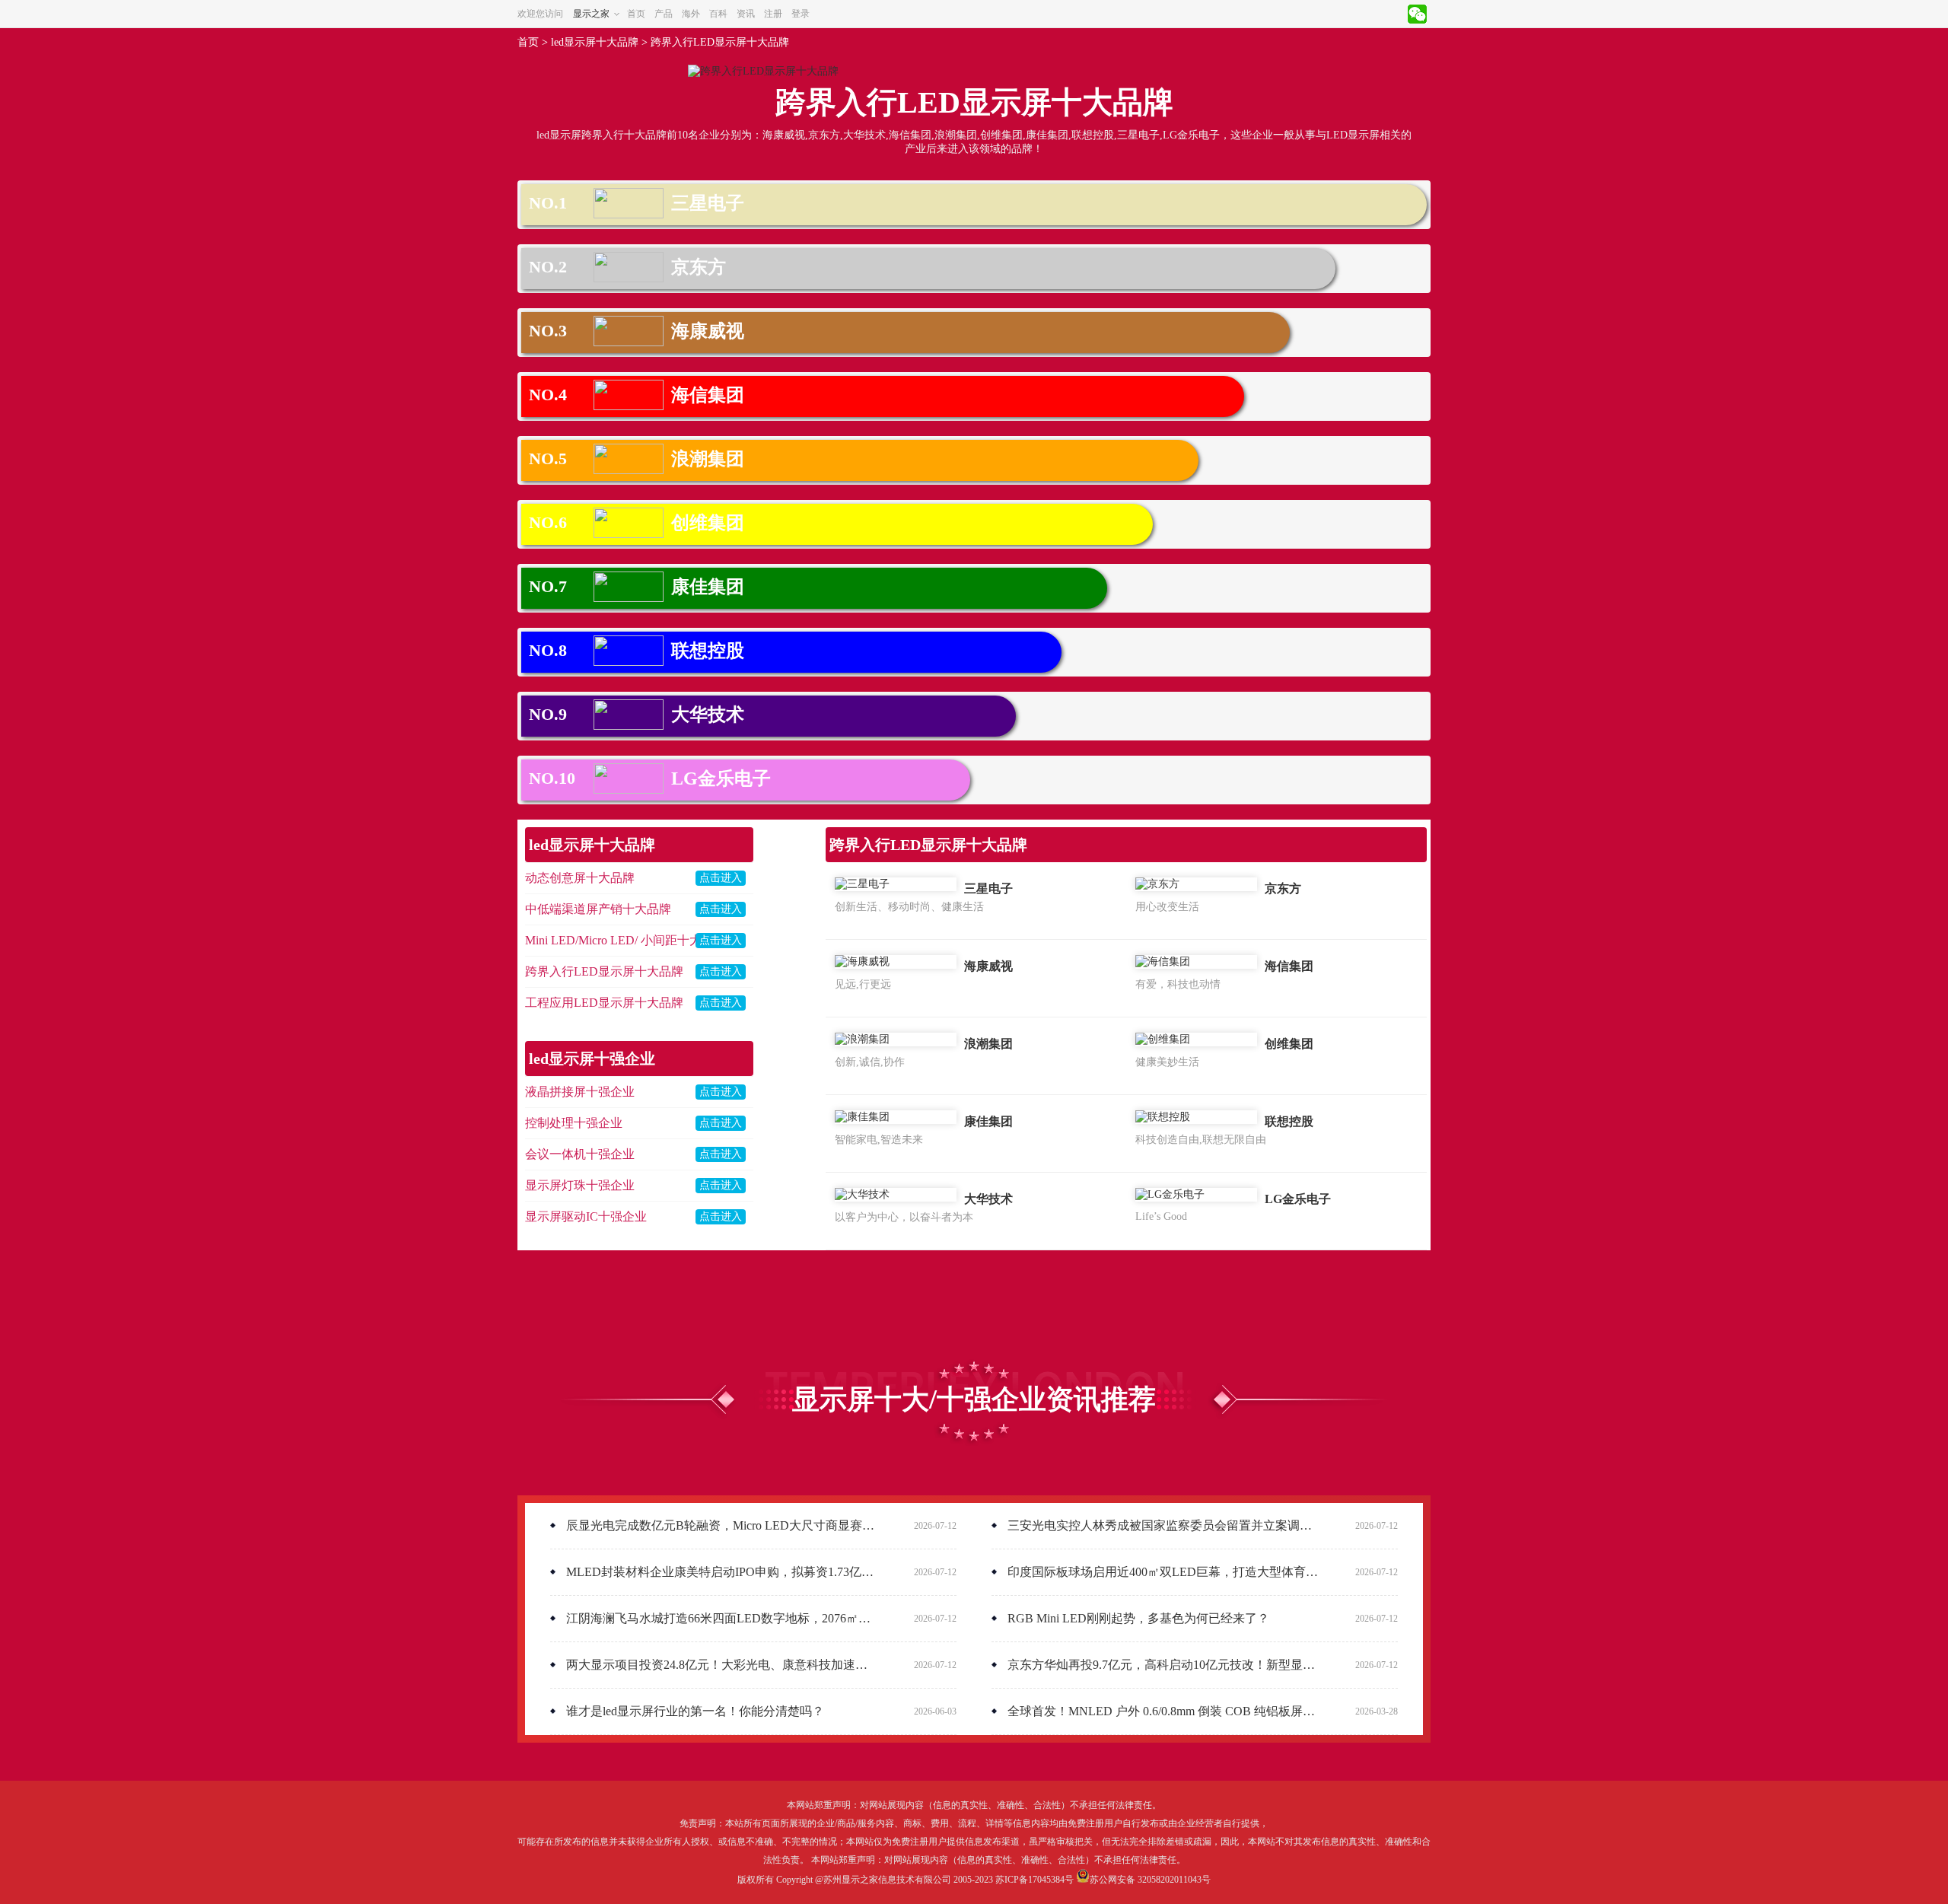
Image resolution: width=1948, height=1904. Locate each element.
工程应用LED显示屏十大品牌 (604, 1003)
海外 (691, 14)
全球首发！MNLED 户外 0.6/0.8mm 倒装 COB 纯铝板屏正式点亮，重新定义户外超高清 (1162, 1711)
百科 (718, 14)
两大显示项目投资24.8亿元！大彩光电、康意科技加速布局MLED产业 (720, 1665)
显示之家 (591, 14)
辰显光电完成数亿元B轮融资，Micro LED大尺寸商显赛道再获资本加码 (720, 1525)
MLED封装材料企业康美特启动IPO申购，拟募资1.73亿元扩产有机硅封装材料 (720, 1572)
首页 (636, 14)
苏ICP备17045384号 (1034, 1880)
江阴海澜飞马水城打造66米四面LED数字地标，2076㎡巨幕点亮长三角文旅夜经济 (720, 1618)
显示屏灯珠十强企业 (580, 1185)
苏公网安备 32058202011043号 (1150, 1880)
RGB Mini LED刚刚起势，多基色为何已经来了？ (1137, 1618)
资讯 (746, 14)
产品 (664, 14)
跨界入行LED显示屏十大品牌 (720, 42)
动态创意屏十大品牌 (580, 878)
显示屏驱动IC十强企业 (586, 1216)
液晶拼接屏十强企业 (580, 1092)
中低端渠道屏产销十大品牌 (598, 909)
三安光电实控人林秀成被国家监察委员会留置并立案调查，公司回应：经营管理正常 (1162, 1525)
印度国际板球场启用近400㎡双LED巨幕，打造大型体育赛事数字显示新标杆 (1162, 1572)
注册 (773, 14)
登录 (801, 14)
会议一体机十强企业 (580, 1154)
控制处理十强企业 (574, 1123)
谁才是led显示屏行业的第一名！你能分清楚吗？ (694, 1711)
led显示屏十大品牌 (595, 42)
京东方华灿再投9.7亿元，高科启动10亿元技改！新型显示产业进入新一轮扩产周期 (1162, 1665)
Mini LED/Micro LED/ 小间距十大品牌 (625, 940)
